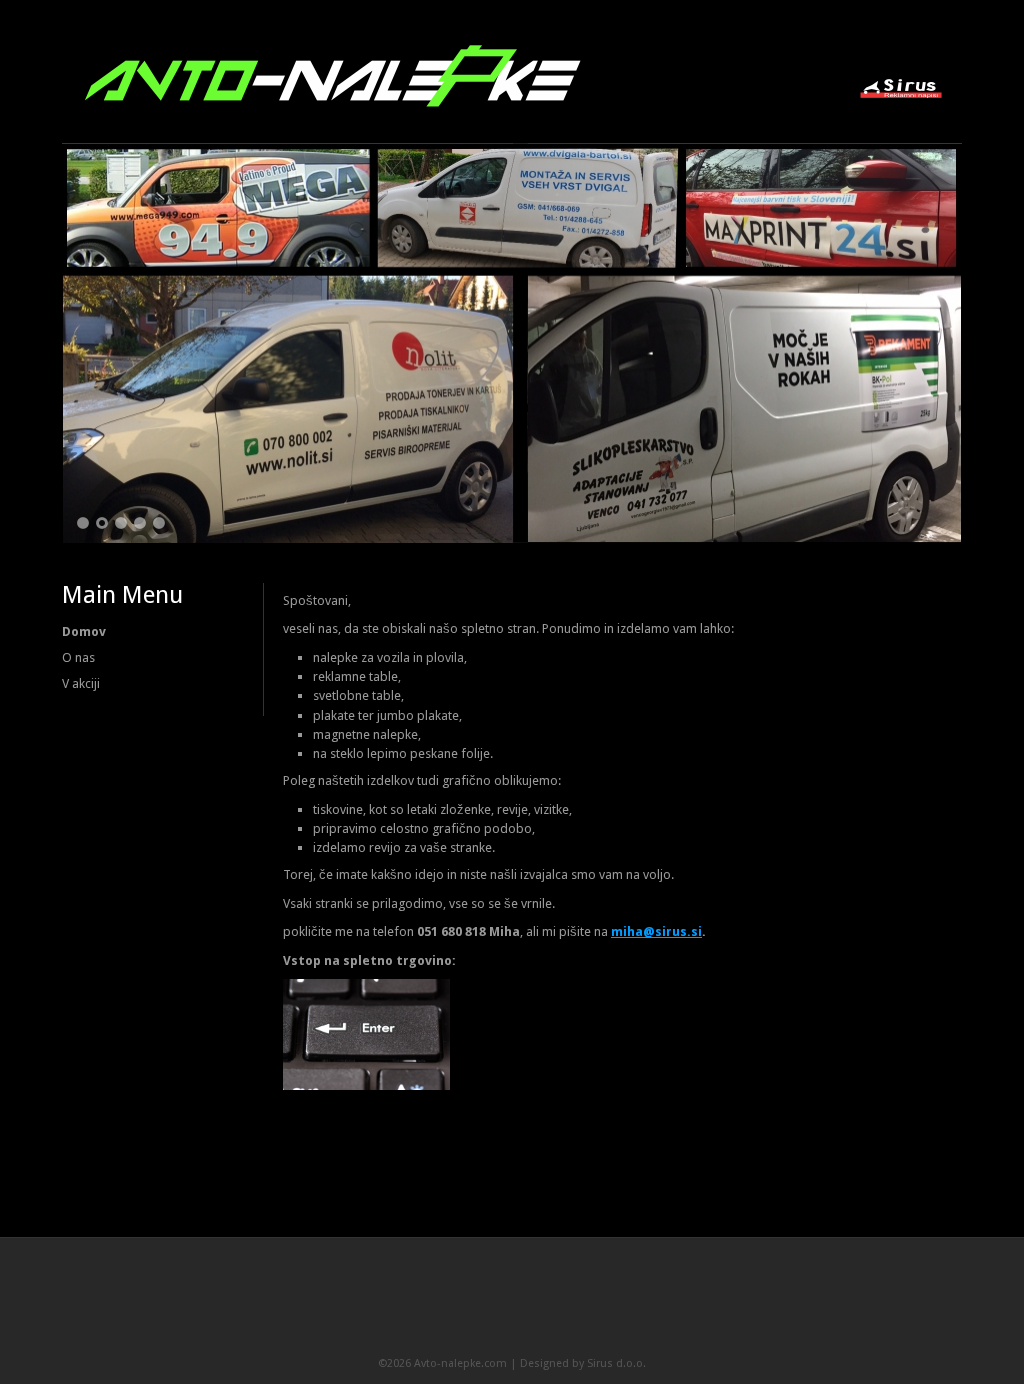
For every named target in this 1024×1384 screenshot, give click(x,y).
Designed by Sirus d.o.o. (583, 1363)
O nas (78, 657)
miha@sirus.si (656, 931)
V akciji (81, 683)
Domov (84, 631)
